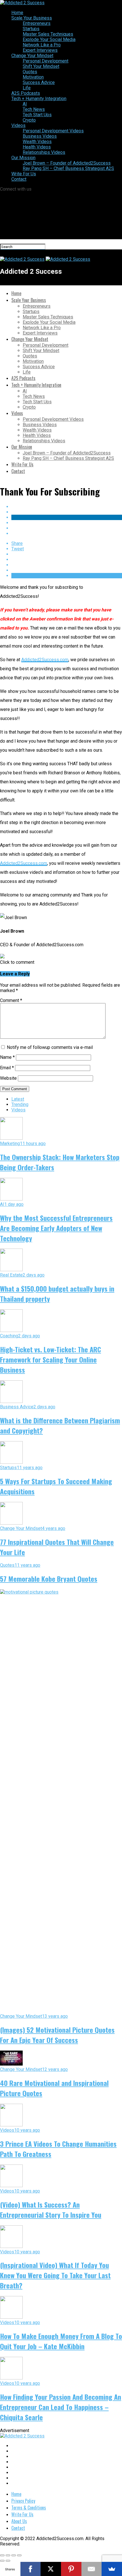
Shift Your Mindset (41, 66)
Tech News (34, 109)
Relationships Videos (44, 152)
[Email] (92, 2569)
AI (25, 104)
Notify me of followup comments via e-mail (50, 1047)
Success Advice (39, 82)
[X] (51, 2569)
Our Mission (23, 158)
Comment (11, 1000)
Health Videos (37, 147)
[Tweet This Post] (67, 512)
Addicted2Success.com (45, 660)
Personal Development (46, 61)
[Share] (8, 2555)
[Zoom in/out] (19, 2555)
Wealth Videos (37, 142)
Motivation (33, 77)
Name (7, 1057)
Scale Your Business (32, 18)
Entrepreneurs (37, 23)
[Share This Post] (67, 517)
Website (8, 1078)
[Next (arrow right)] (8, 2561)
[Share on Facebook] (67, 507)
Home (17, 13)
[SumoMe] (112, 2569)
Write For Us (24, 174)
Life (27, 88)
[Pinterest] (71, 2569)
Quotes (30, 72)
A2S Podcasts (26, 93)
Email (7, 1068)
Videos (18, 125)
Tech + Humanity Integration (39, 99)
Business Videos (40, 136)
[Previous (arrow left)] (2, 2561)
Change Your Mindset (32, 56)
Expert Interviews (40, 50)
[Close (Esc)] (2, 2555)
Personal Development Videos (53, 131)
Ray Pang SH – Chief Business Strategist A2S (68, 168)
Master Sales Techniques (48, 34)
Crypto (29, 120)
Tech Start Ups (37, 115)
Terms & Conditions (29, 2508)
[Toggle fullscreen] (14, 2555)
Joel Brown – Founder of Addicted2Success (67, 163)
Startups (31, 29)
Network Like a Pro (42, 45)
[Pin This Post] (67, 523)
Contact (19, 179)
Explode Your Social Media (49, 39)
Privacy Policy (23, 2501)
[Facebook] (31, 2569)
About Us (19, 2521)
